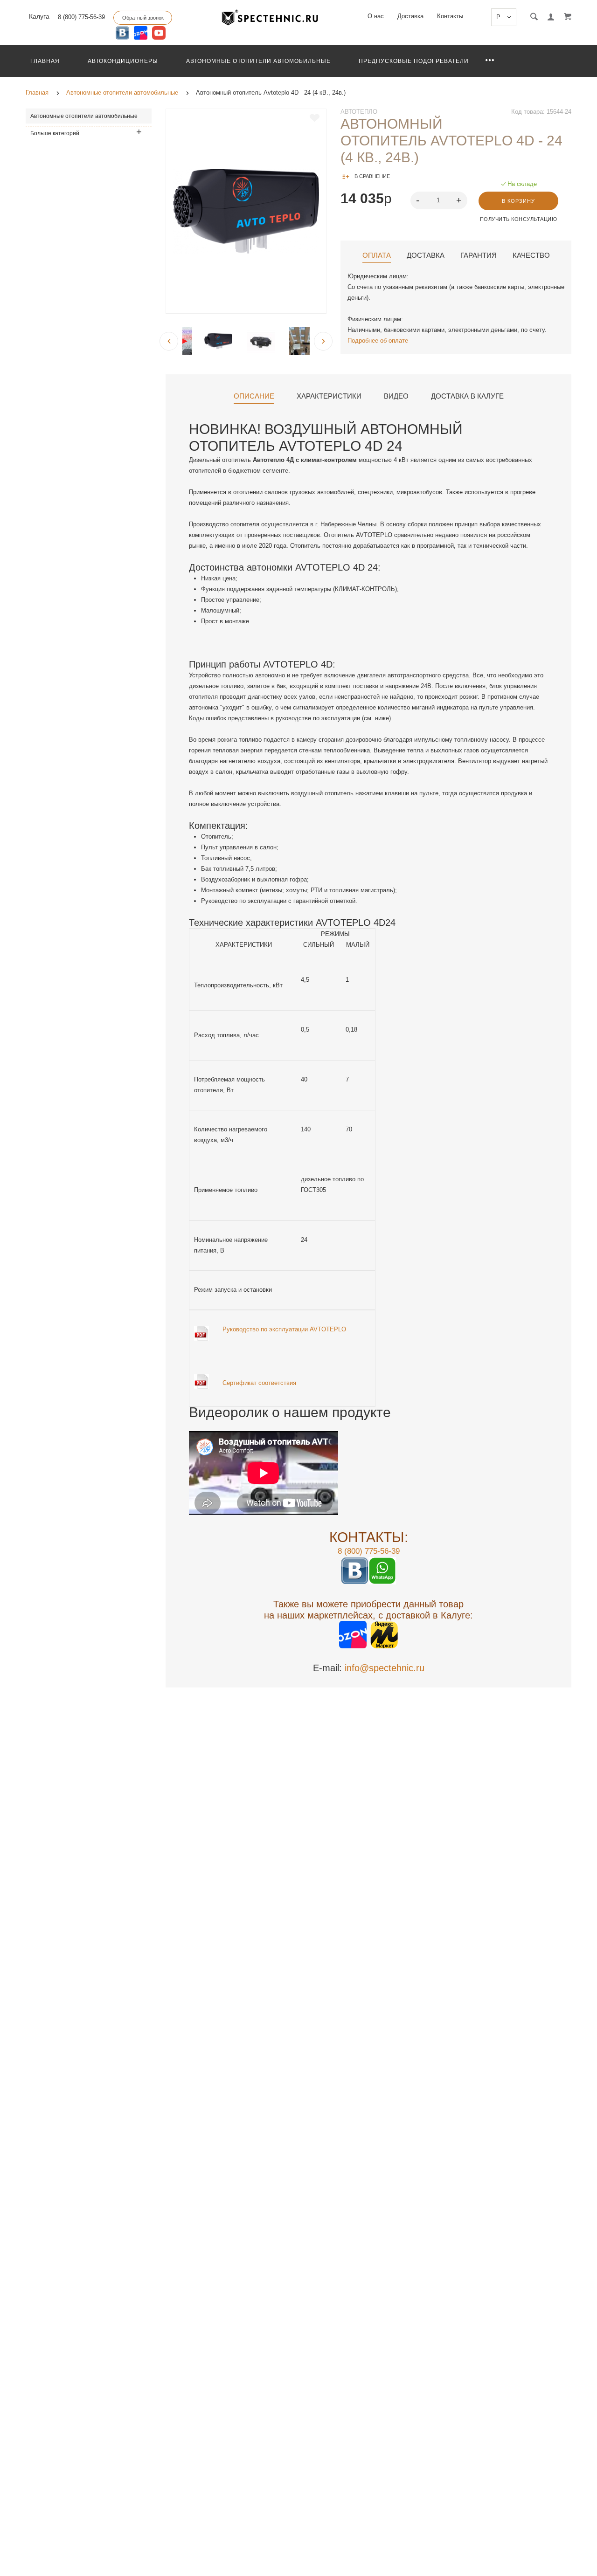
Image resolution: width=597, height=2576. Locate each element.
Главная (45, 61)
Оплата (377, 255)
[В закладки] (315, 118)
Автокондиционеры (123, 61)
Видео (396, 396)
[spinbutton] (439, 200)
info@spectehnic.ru (385, 1668)
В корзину (518, 201)
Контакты (450, 16)
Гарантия (479, 255)
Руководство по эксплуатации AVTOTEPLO (284, 1329)
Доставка (410, 16)
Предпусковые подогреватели (414, 61)
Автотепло (359, 112)
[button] (460, 200)
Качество (531, 255)
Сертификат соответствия (259, 1383)
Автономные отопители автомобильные (258, 61)
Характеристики (329, 396)
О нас (376, 16)
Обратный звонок (143, 18)
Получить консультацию (519, 219)
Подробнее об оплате (378, 341)
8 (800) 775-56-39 (81, 17)
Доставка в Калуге (467, 396)
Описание (254, 396)
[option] (246, 211)
